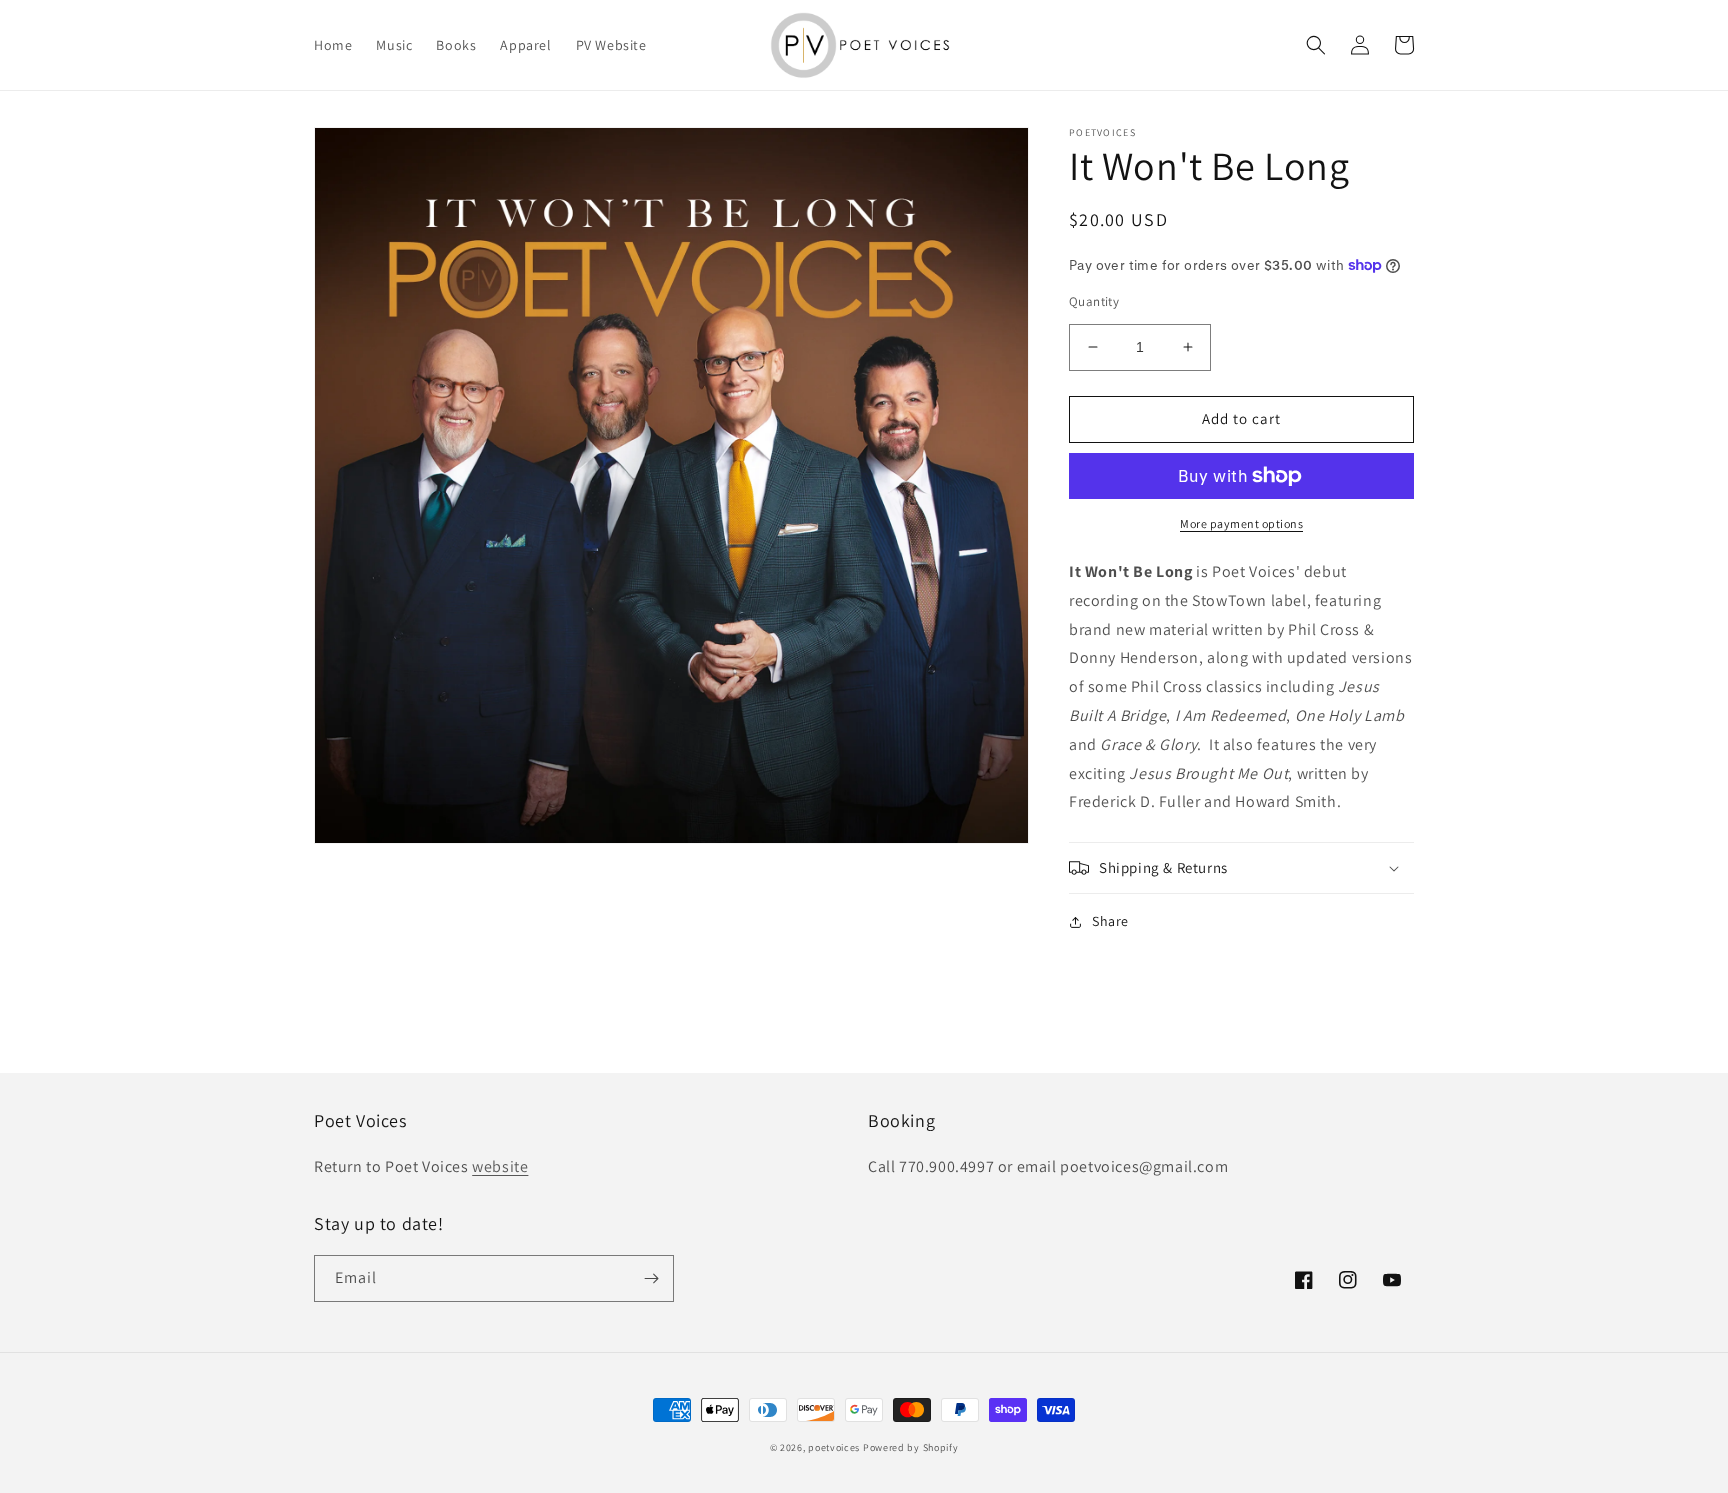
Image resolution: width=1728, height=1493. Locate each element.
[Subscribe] (651, 1278)
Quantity (1094, 301)
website (500, 1166)
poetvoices (834, 1447)
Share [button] (1110, 921)
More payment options (1241, 523)
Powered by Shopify (911, 1447)
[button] (1316, 45)
